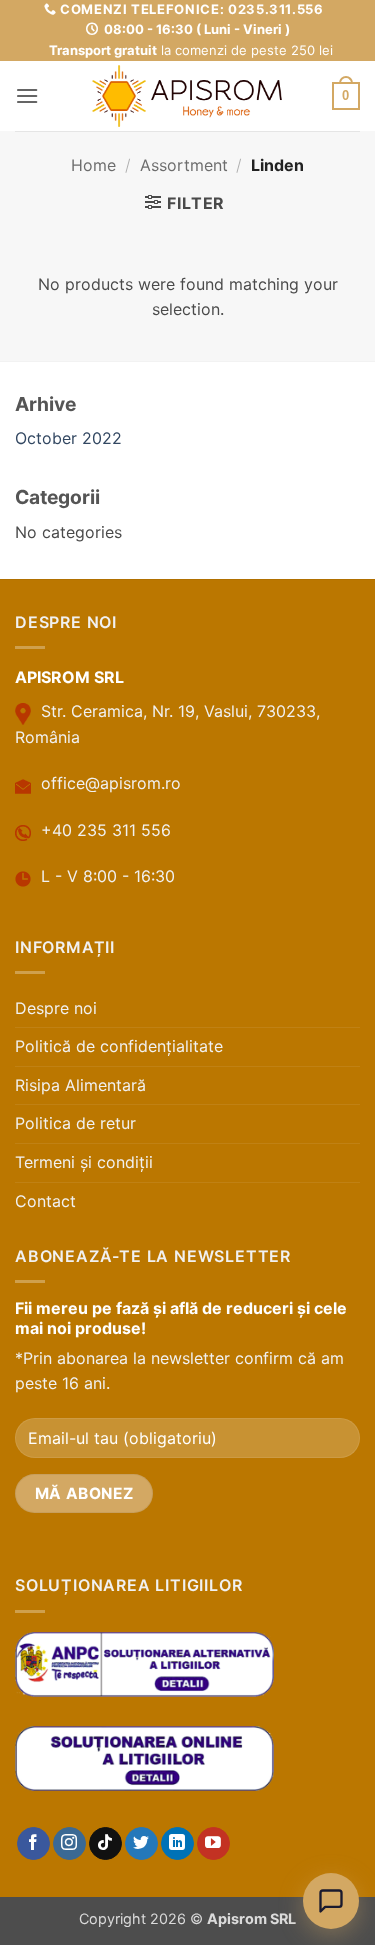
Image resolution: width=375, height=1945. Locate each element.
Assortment (184, 165)
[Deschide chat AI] (331, 1901)
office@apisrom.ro (111, 783)
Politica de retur (75, 1123)
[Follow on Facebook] (33, 1844)
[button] (27, 95)
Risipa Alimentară (80, 1085)
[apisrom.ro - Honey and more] (188, 96)
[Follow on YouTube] (213, 1844)
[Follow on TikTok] (105, 1844)
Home (93, 165)
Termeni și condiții (84, 1162)
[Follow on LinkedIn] (177, 1844)
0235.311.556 (276, 9)
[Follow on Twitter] (141, 1844)
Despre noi (56, 1008)
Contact (45, 1201)
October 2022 (68, 438)
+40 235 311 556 (106, 830)
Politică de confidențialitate (119, 1046)
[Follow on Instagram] (69, 1844)
